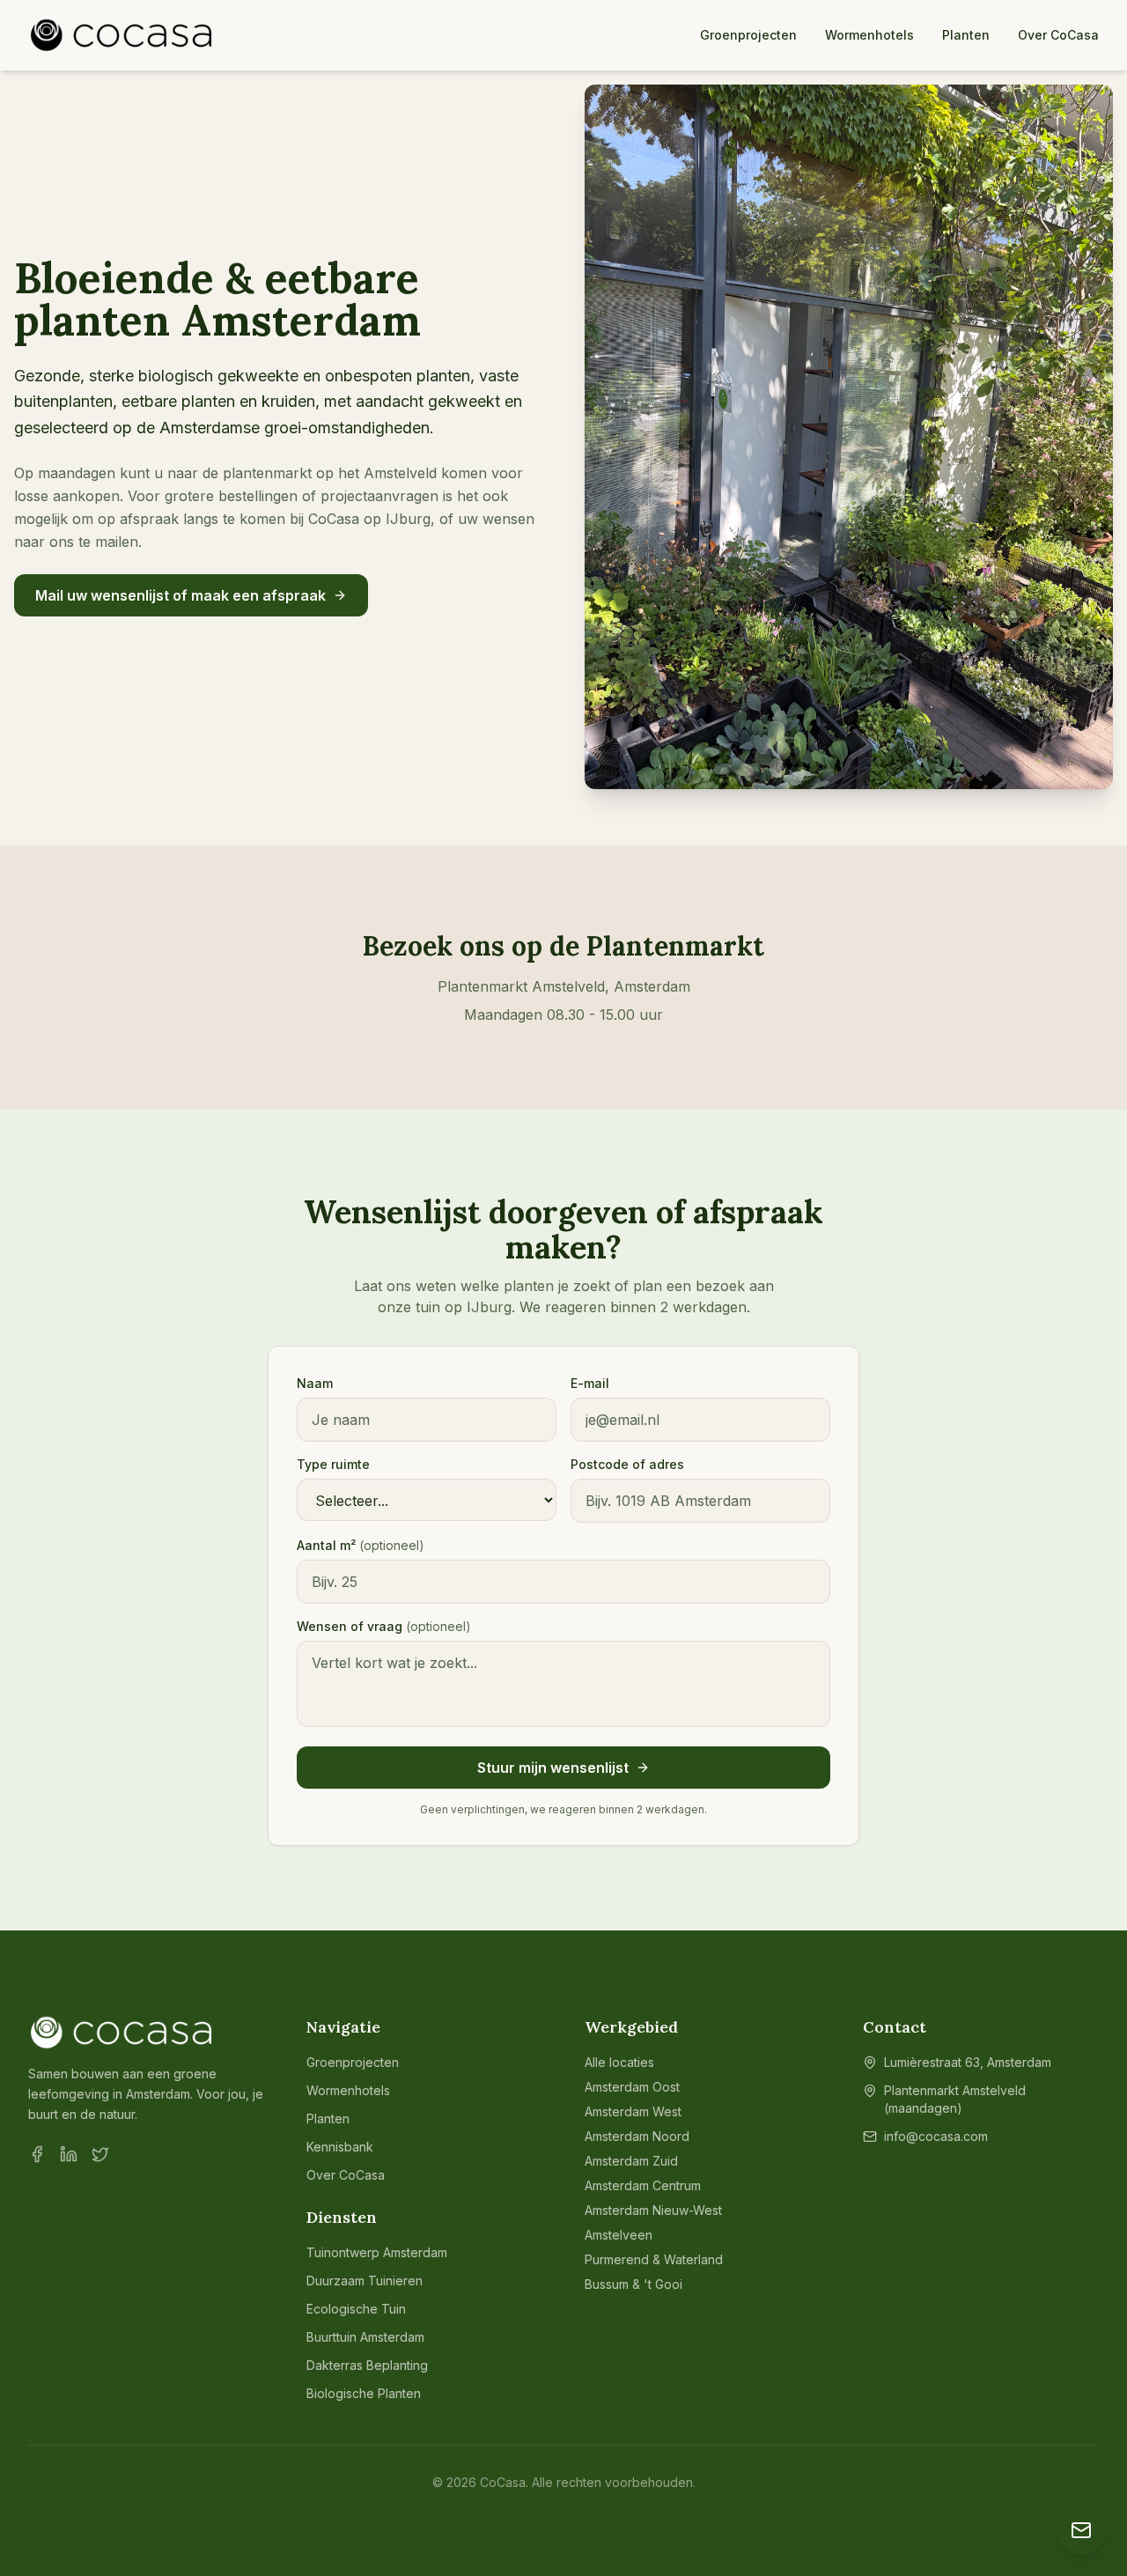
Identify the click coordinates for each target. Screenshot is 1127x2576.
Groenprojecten (748, 35)
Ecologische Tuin (356, 2309)
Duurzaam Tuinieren (365, 2281)
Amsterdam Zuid (631, 2161)
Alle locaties (619, 2062)
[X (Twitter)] (100, 2154)
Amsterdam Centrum (643, 2185)
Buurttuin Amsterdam (365, 2337)
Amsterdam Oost (632, 2087)
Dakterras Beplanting (367, 2365)
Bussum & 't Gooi (633, 2284)
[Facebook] (37, 2154)
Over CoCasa (1058, 35)
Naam (315, 1383)
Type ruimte (333, 1464)
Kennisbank (340, 2147)
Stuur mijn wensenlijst (553, 1768)
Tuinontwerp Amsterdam (377, 2252)
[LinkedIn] (69, 2154)
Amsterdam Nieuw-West (653, 2210)
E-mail (590, 1383)
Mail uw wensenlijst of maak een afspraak (180, 595)
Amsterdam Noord (637, 2136)
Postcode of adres (627, 1464)
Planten (966, 35)
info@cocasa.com (936, 2136)
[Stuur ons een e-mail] (1081, 2530)
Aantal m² (361, 1545)
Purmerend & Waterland (654, 2259)
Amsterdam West (633, 2111)
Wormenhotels (869, 35)
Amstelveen (619, 2235)
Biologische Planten (364, 2393)
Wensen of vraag (384, 1626)
